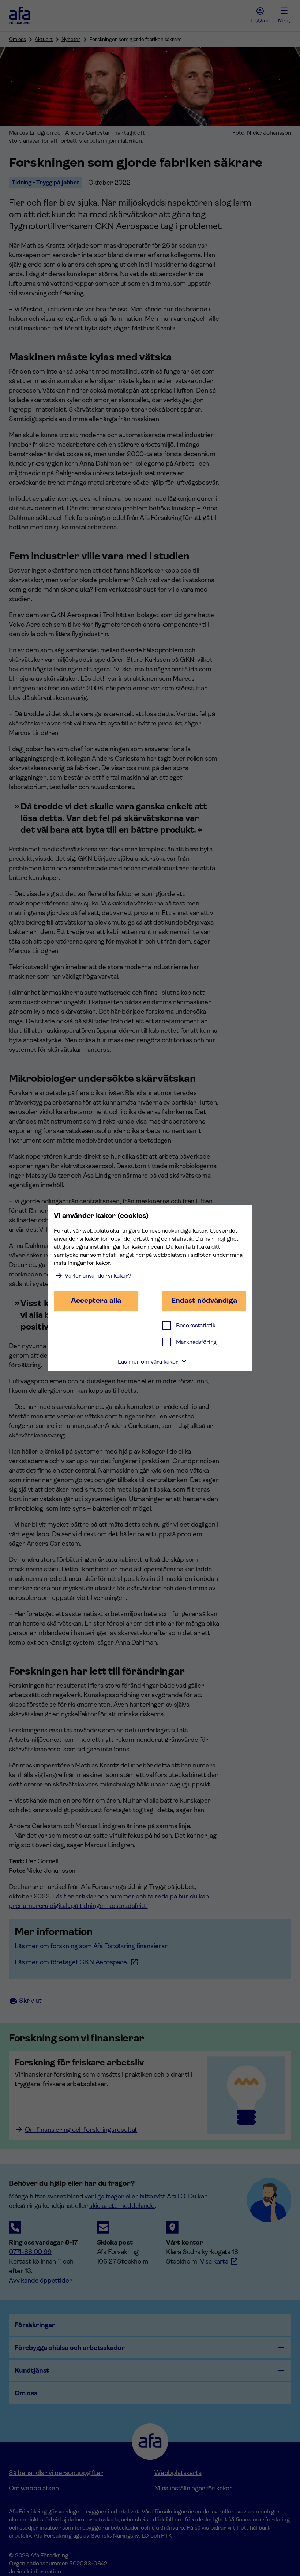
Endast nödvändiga (204, 1300)
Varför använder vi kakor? (98, 1276)
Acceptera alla (96, 1300)
